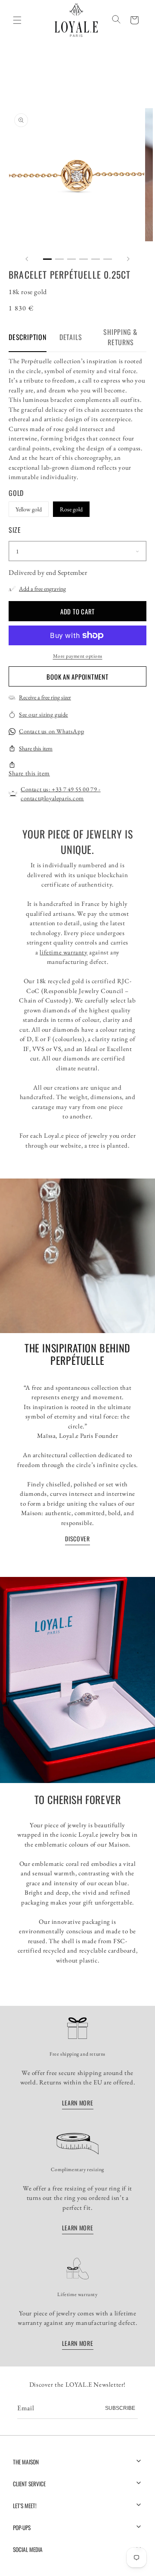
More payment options (78, 656)
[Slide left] (27, 259)
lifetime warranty (64, 952)
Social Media (28, 2549)
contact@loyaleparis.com (52, 798)
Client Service (29, 2484)
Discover (77, 1539)
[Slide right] (128, 259)
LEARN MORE (78, 2103)
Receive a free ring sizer (45, 697)
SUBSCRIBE (120, 2408)
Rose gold (71, 509)
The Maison (26, 2462)
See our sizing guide (43, 714)
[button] (134, 20)
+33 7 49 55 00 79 (74, 789)
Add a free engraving (42, 589)
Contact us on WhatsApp (51, 731)
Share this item (36, 748)
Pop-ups (22, 2527)
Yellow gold (29, 509)
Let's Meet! (25, 2506)
